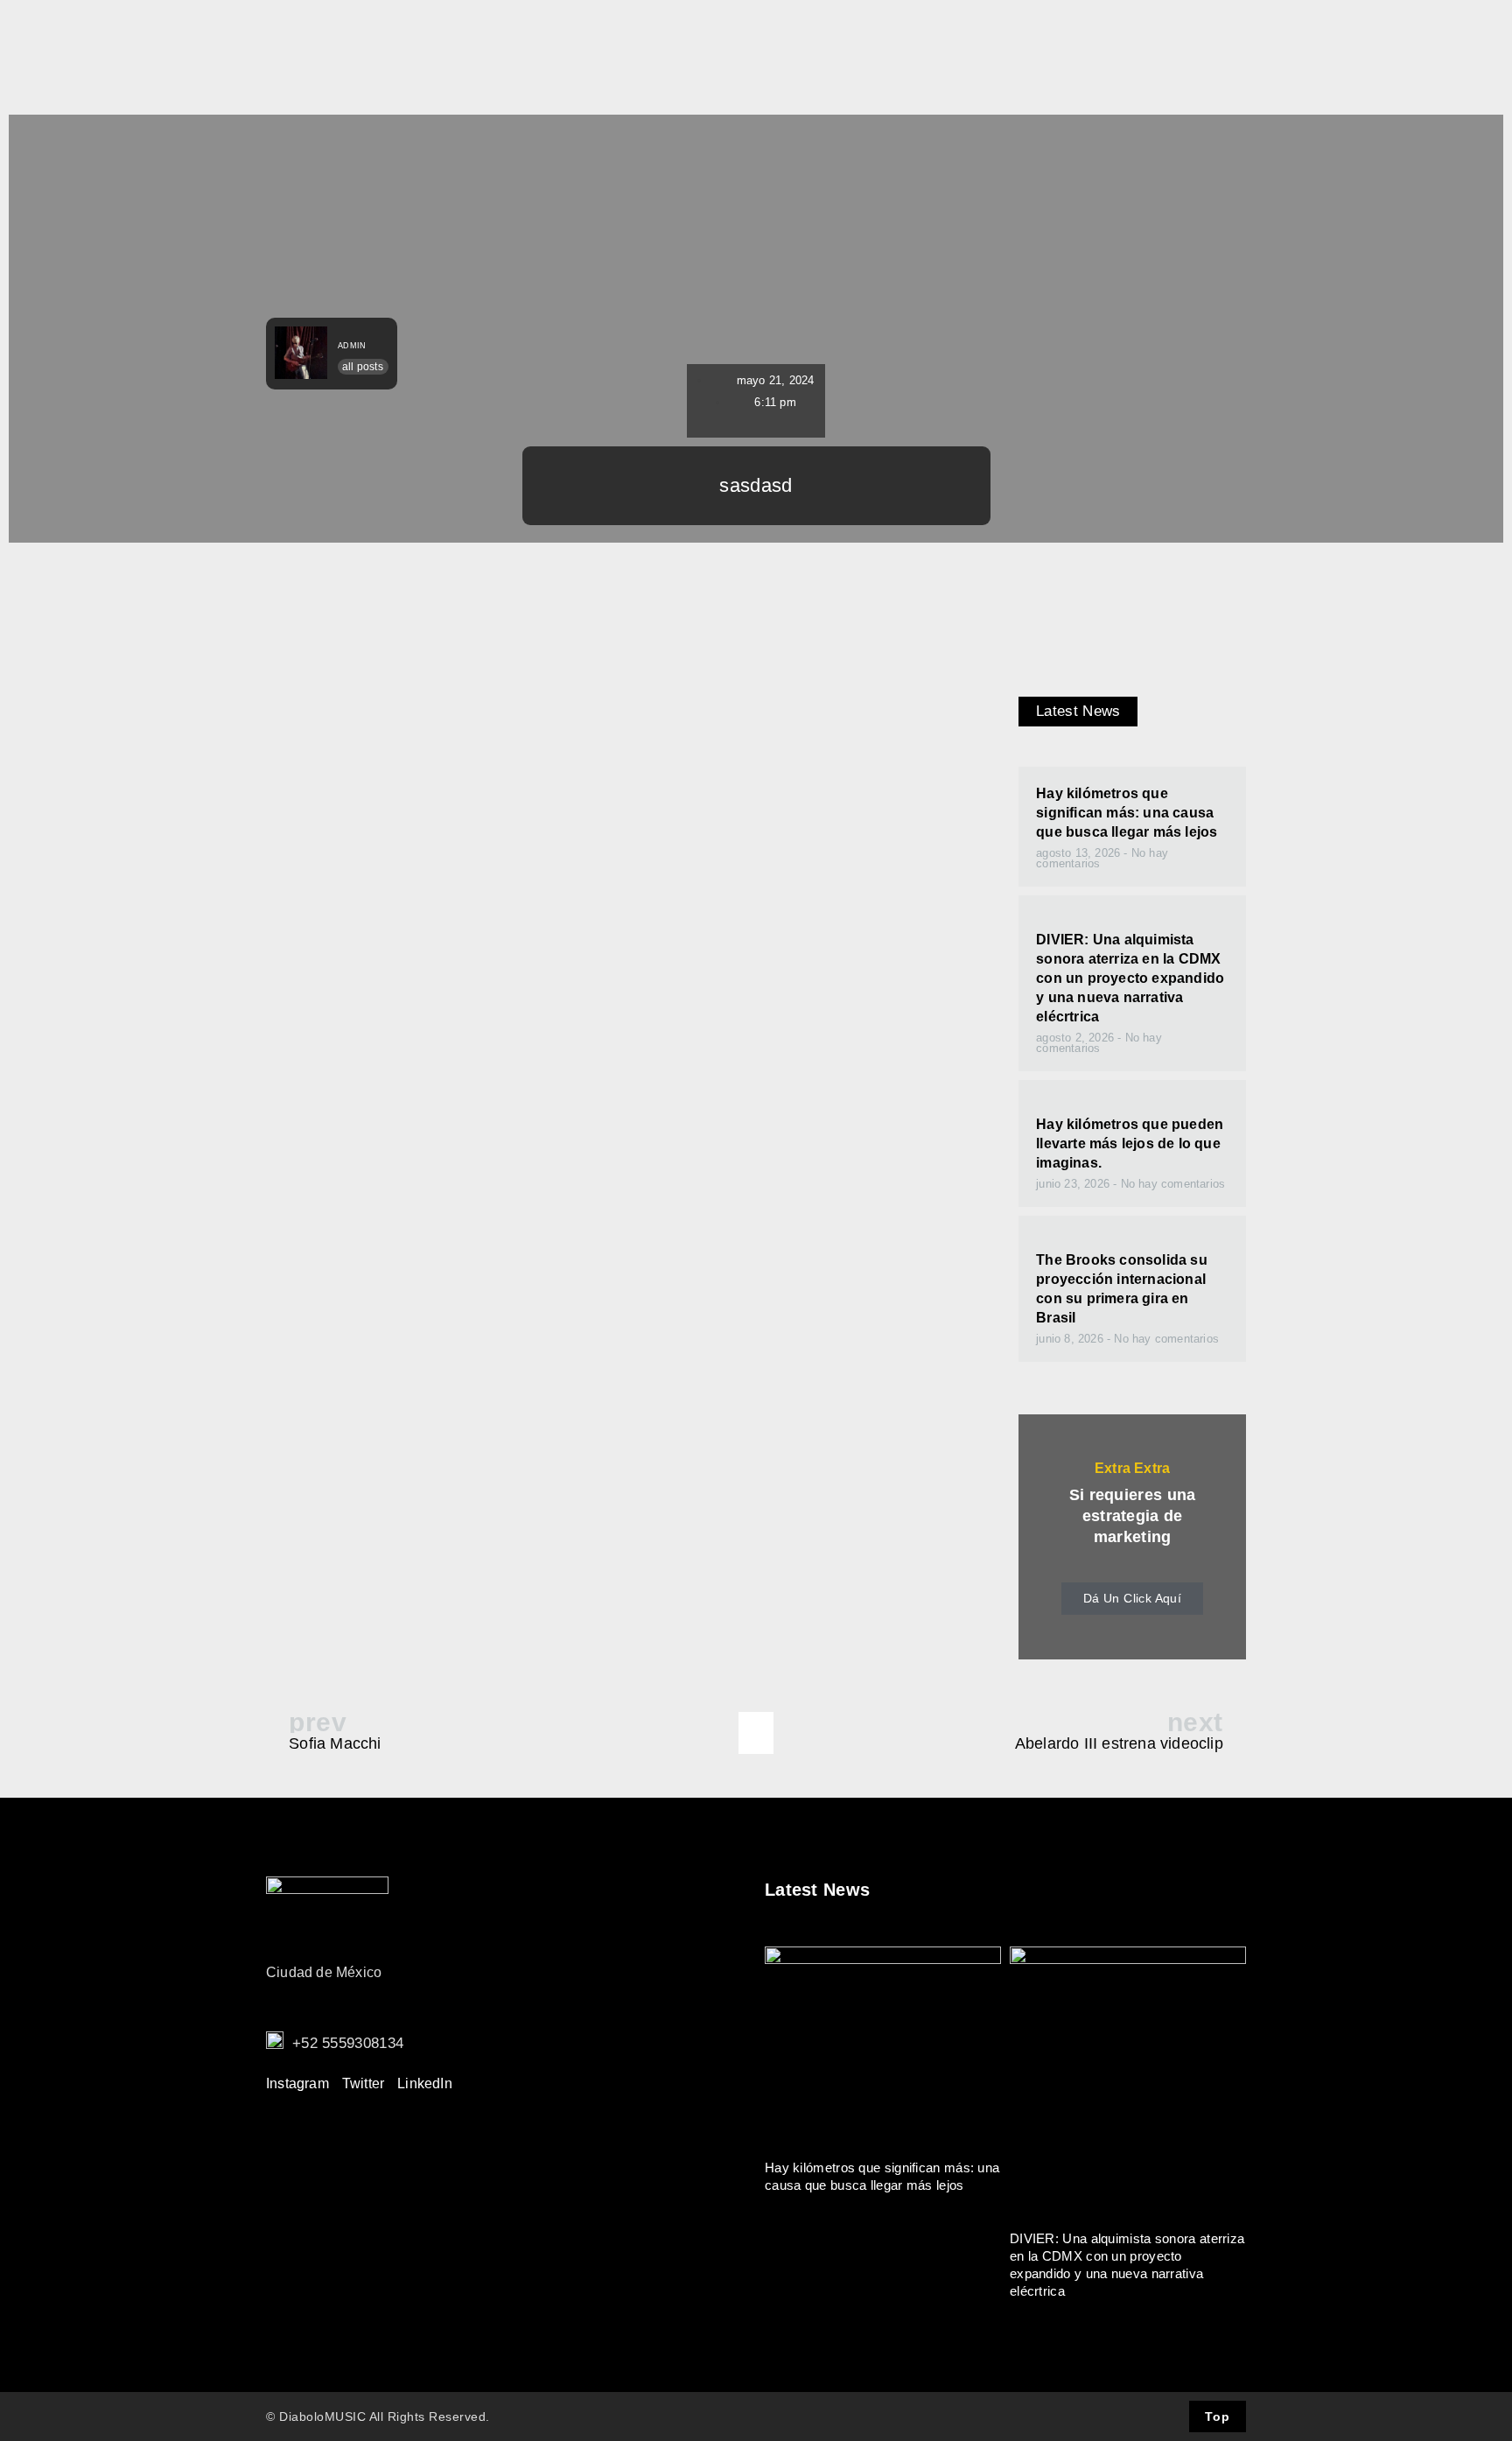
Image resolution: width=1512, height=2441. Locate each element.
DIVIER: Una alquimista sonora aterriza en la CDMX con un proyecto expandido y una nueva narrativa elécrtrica (1130, 978)
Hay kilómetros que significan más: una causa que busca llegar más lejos (1127, 813)
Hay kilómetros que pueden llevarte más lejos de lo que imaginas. (1130, 1143)
